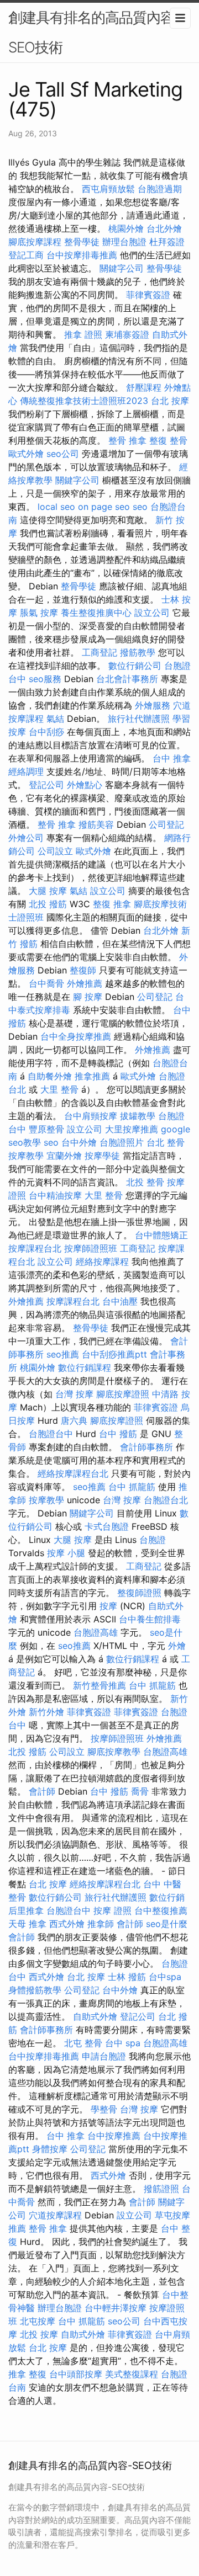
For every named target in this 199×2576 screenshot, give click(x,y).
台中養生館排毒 (150, 1619)
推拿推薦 (92, 1076)
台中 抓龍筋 (132, 1487)
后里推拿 (26, 1910)
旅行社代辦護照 (139, 718)
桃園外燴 (126, 228)
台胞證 (153, 1540)
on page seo (104, 507)
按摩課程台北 (35, 1248)
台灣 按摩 (74, 1394)
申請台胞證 (104, 2056)
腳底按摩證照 (123, 1394)
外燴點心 (85, 785)
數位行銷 (167, 1897)
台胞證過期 (160, 189)
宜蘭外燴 (64, 1156)
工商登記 (99, 652)
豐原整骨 (46, 1129)
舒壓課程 (144, 387)
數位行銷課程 (85, 1367)
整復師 (83, 970)
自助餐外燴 (50, 1076)
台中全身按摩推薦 (76, 1036)
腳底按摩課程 (35, 242)
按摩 (108, 1606)
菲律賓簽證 (148, 295)
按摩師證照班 (91, 1248)
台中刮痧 (46, 732)
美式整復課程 (132, 2374)
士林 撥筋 (127, 1977)
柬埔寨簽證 (127, 334)
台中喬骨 (46, 983)
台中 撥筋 (118, 1434)
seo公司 (63, 454)
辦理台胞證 (124, 242)
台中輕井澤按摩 (116, 2308)
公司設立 (55, 851)
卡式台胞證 (107, 1526)
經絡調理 (26, 771)
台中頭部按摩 (76, 2374)
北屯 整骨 (83, 2043)
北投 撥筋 (48, 904)
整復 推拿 (112, 904)
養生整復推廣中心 (96, 613)
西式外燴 (67, 1924)
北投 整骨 (145, 1182)
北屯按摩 (38, 2321)
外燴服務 (153, 705)
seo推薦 (63, 1354)
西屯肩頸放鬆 (108, 189)
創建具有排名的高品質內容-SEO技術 (94, 32)
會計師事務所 (146, 1447)
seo (140, 507)
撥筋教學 (138, 652)
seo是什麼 (167, 1924)
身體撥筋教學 (35, 1990)
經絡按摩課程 (102, 1262)
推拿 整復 (27, 2374)
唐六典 (74, 1420)
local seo (56, 507)
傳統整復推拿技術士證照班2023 (84, 401)
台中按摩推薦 (114, 2136)
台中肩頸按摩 (91, 1116)
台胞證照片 (122, 1142)
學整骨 (104, 2109)
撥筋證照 (161, 2189)
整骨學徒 (82, 242)
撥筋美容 (96, 824)
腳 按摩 (88, 997)
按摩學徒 (102, 1156)
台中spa (165, 1977)
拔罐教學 (138, 1116)
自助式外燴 (95, 2016)
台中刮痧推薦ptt (114, 1354)
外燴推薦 (85, 983)
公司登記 (166, 824)
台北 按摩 (170, 401)
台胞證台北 (166, 1500)
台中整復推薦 (161, 1910)
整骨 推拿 (127, 440)
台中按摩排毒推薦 (82, 255)
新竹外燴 (46, 1712)
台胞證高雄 (96, 1632)
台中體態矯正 (161, 1235)
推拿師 (101, 1924)
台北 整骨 (166, 1142)
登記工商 (26, 255)
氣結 (55, 718)
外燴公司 (26, 838)
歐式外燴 (26, 454)
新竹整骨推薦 (99, 1685)
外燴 (177, 1646)
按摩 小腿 (66, 1553)
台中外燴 (79, 1142)
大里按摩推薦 (132, 1129)
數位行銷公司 (135, 666)
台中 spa (123, 2043)
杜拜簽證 (167, 242)
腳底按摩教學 (114, 1752)
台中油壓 (120, 1301)
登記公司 (46, 785)
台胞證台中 (51, 1434)
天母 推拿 (27, 1924)
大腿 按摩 (48, 891)
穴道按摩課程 (55, 2215)
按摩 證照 (112, 1910)
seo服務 (45, 679)
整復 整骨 (168, 440)
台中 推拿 (172, 758)
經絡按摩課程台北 (73, 1473)
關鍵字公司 (122, 268)
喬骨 (140, 1791)
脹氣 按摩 (39, 613)
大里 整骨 (59, 1089)
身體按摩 (50, 2149)
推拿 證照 (83, 334)
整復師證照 (139, 1593)
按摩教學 (26, 1156)
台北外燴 (164, 228)
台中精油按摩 (55, 1195)
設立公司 (152, 613)
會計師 (42, 1791)
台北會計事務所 (127, 679)
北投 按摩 (39, 2334)
